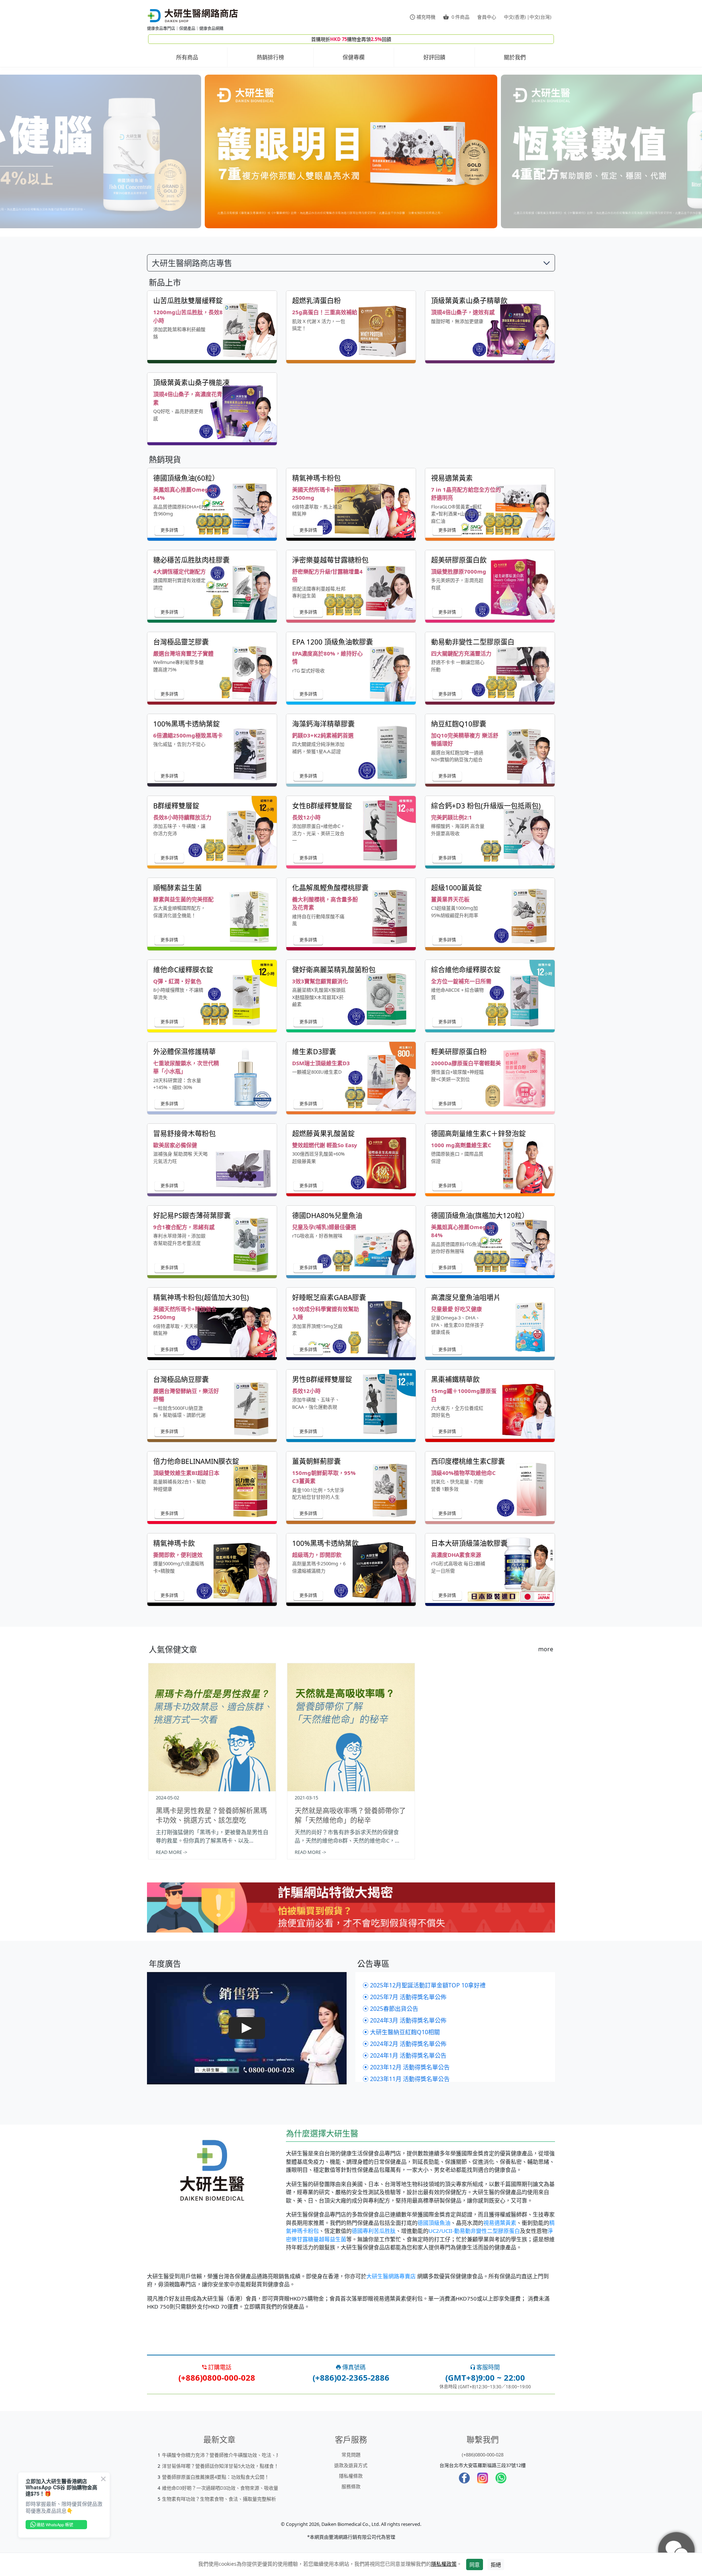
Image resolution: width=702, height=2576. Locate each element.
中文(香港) (515, 17)
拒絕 (496, 2564)
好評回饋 (434, 57)
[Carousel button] (43, 152)
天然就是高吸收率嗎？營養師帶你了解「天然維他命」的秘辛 (350, 1815)
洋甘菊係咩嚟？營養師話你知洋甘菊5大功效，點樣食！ (220, 2466)
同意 (475, 2564)
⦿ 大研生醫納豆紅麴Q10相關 (401, 2032)
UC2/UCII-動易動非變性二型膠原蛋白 (474, 2231)
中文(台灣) (540, 17)
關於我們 (515, 57)
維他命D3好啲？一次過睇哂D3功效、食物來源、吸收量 (220, 2488)
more (546, 1649)
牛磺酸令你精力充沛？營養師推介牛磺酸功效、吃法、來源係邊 (229, 2455)
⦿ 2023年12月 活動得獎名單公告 (406, 2067)
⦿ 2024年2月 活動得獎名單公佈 (405, 2044)
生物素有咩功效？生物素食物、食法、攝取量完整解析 (219, 2499)
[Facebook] (464, 2478)
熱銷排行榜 (270, 57)
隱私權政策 (444, 2564)
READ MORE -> (171, 1852)
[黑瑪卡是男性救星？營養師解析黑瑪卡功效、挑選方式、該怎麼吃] (212, 1727)
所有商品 (187, 57)
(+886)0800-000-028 (483, 2455)
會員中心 (487, 17)
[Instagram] (483, 2478)
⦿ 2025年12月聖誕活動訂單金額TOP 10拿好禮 (424, 1985)
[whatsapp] (501, 2478)
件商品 (461, 17)
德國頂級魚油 (434, 2223)
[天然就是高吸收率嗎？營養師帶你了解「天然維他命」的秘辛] (351, 1727)
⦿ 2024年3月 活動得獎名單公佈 (405, 2020)
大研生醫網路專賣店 (391, 2276)
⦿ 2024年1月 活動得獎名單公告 (405, 2055)
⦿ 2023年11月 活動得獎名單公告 (406, 2079)
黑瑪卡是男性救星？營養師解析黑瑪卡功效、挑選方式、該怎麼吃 (211, 1815)
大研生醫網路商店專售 (192, 263)
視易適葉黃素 (500, 2223)
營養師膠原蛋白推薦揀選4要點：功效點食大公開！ (216, 2477)
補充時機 (426, 17)
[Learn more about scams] (351, 1912)
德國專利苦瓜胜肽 (374, 2231)
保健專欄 (354, 57)
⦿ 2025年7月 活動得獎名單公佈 (405, 1997)
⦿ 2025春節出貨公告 (390, 2009)
